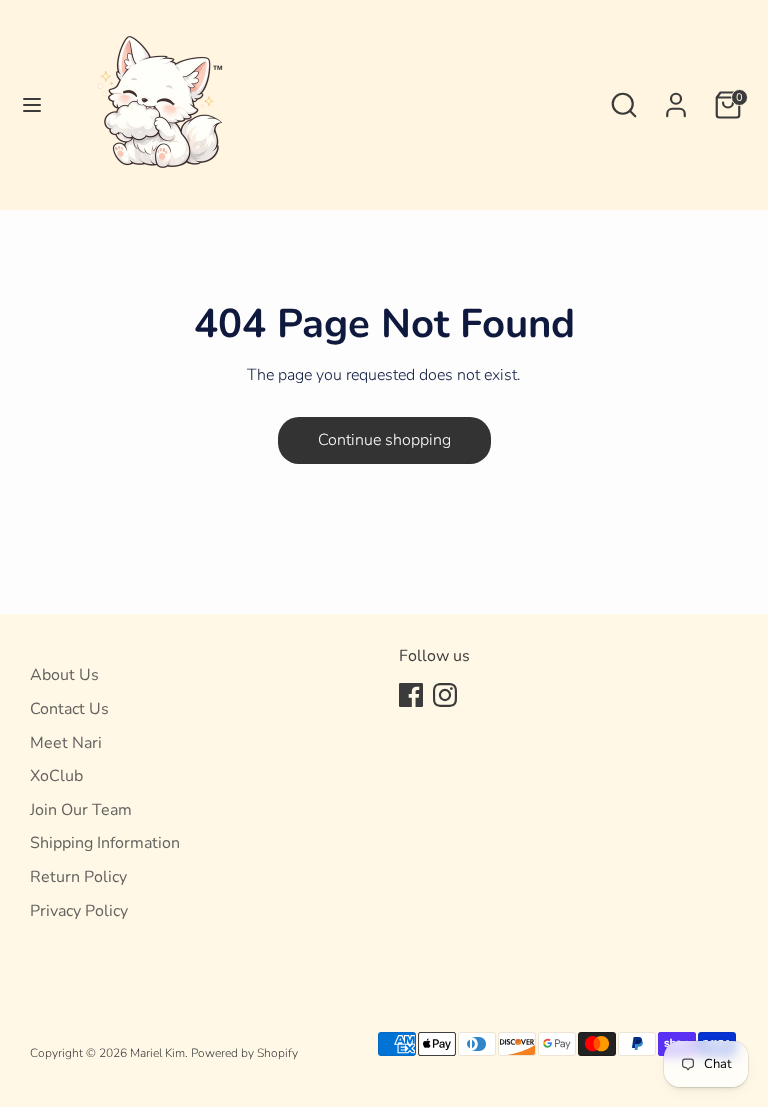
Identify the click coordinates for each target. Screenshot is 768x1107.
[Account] (676, 97)
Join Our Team (81, 810)
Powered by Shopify (244, 1053)
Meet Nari (66, 743)
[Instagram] (445, 695)
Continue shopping (384, 440)
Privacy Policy (79, 911)
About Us (64, 675)
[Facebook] (411, 695)
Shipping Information (105, 843)
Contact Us (69, 709)
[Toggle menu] (32, 105)
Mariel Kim (157, 1053)
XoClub (56, 776)
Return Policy (78, 877)
